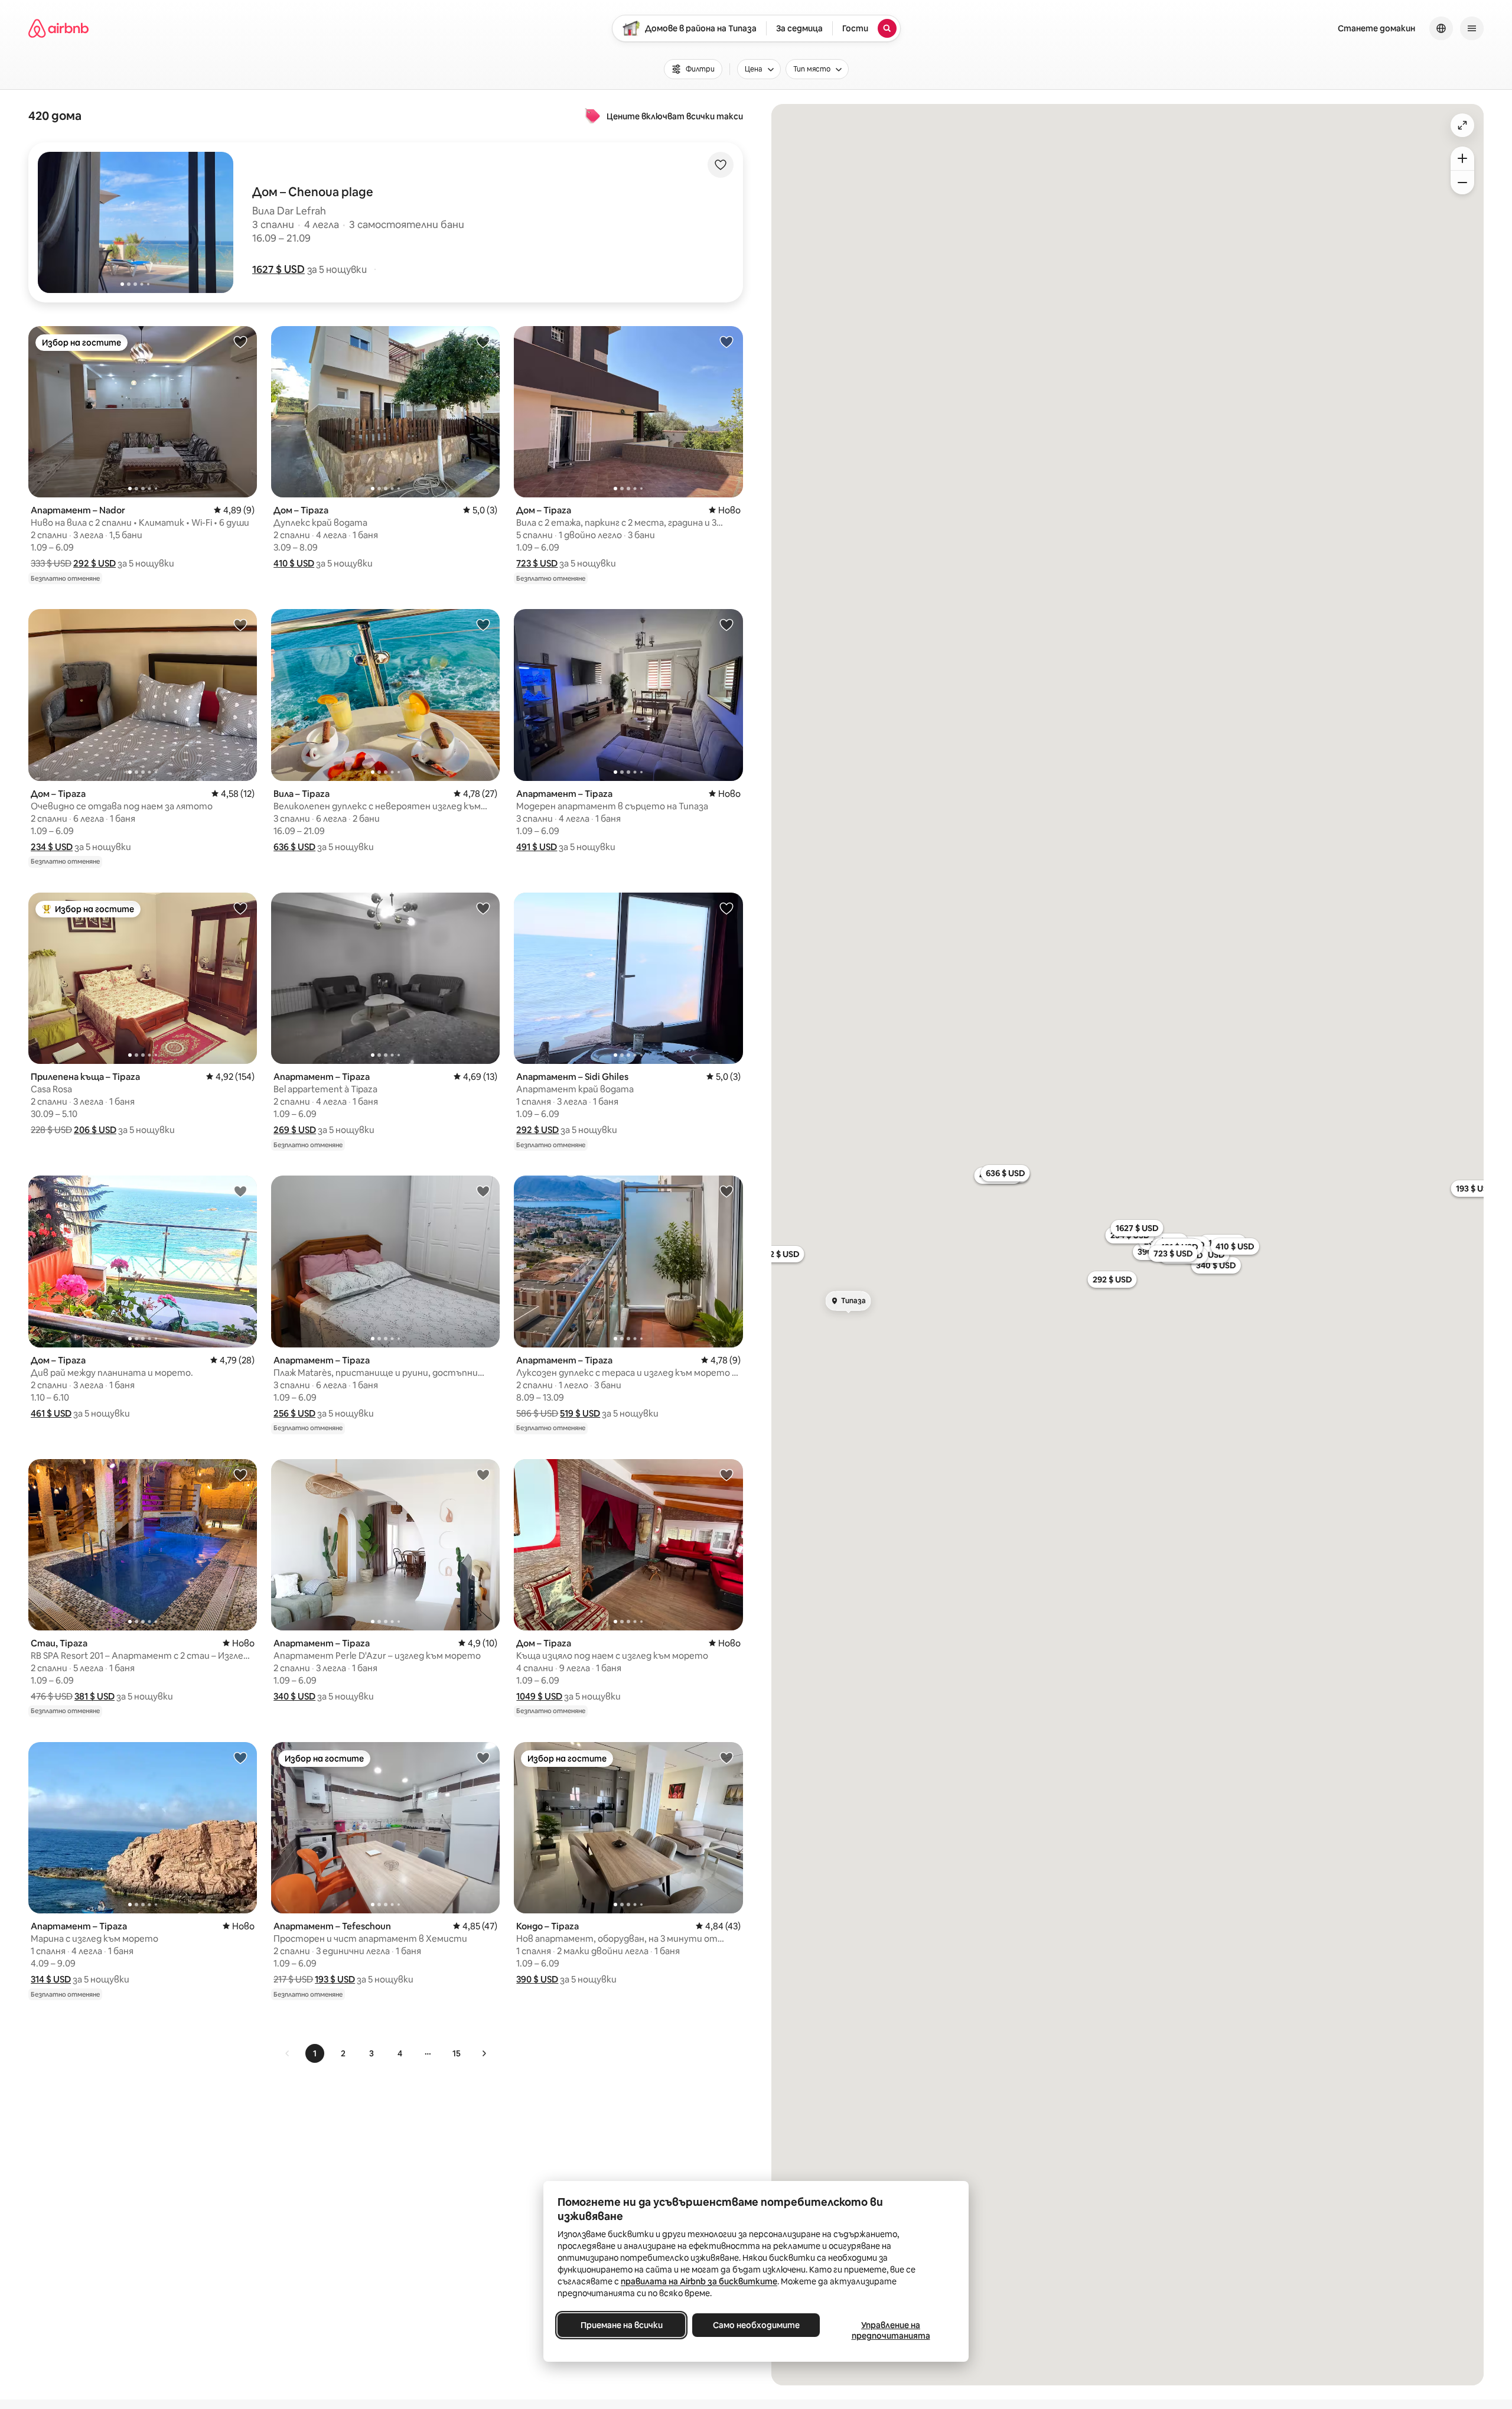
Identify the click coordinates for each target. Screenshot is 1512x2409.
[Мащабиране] (1462, 158)
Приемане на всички (622, 2325)
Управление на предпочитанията (891, 2330)
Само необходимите (756, 2325)
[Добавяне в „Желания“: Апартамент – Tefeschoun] (483, 1757)
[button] (278, 269)
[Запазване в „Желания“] (721, 165)
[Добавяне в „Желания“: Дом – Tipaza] (483, 341)
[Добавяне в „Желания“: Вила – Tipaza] (483, 624)
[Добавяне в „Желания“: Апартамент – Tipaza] (726, 624)
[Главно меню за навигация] (1472, 28)
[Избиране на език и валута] (1441, 28)
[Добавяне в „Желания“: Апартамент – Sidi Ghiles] (726, 908)
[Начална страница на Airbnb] (58, 28)
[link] (288, 2053)
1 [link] (315, 2053)
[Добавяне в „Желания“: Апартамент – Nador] (240, 341)
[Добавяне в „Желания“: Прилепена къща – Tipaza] (240, 908)
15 (457, 2053)
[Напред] (484, 2053)
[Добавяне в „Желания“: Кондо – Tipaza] (726, 1757)
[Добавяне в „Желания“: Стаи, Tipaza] (240, 1474)
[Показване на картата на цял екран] (1462, 125)
